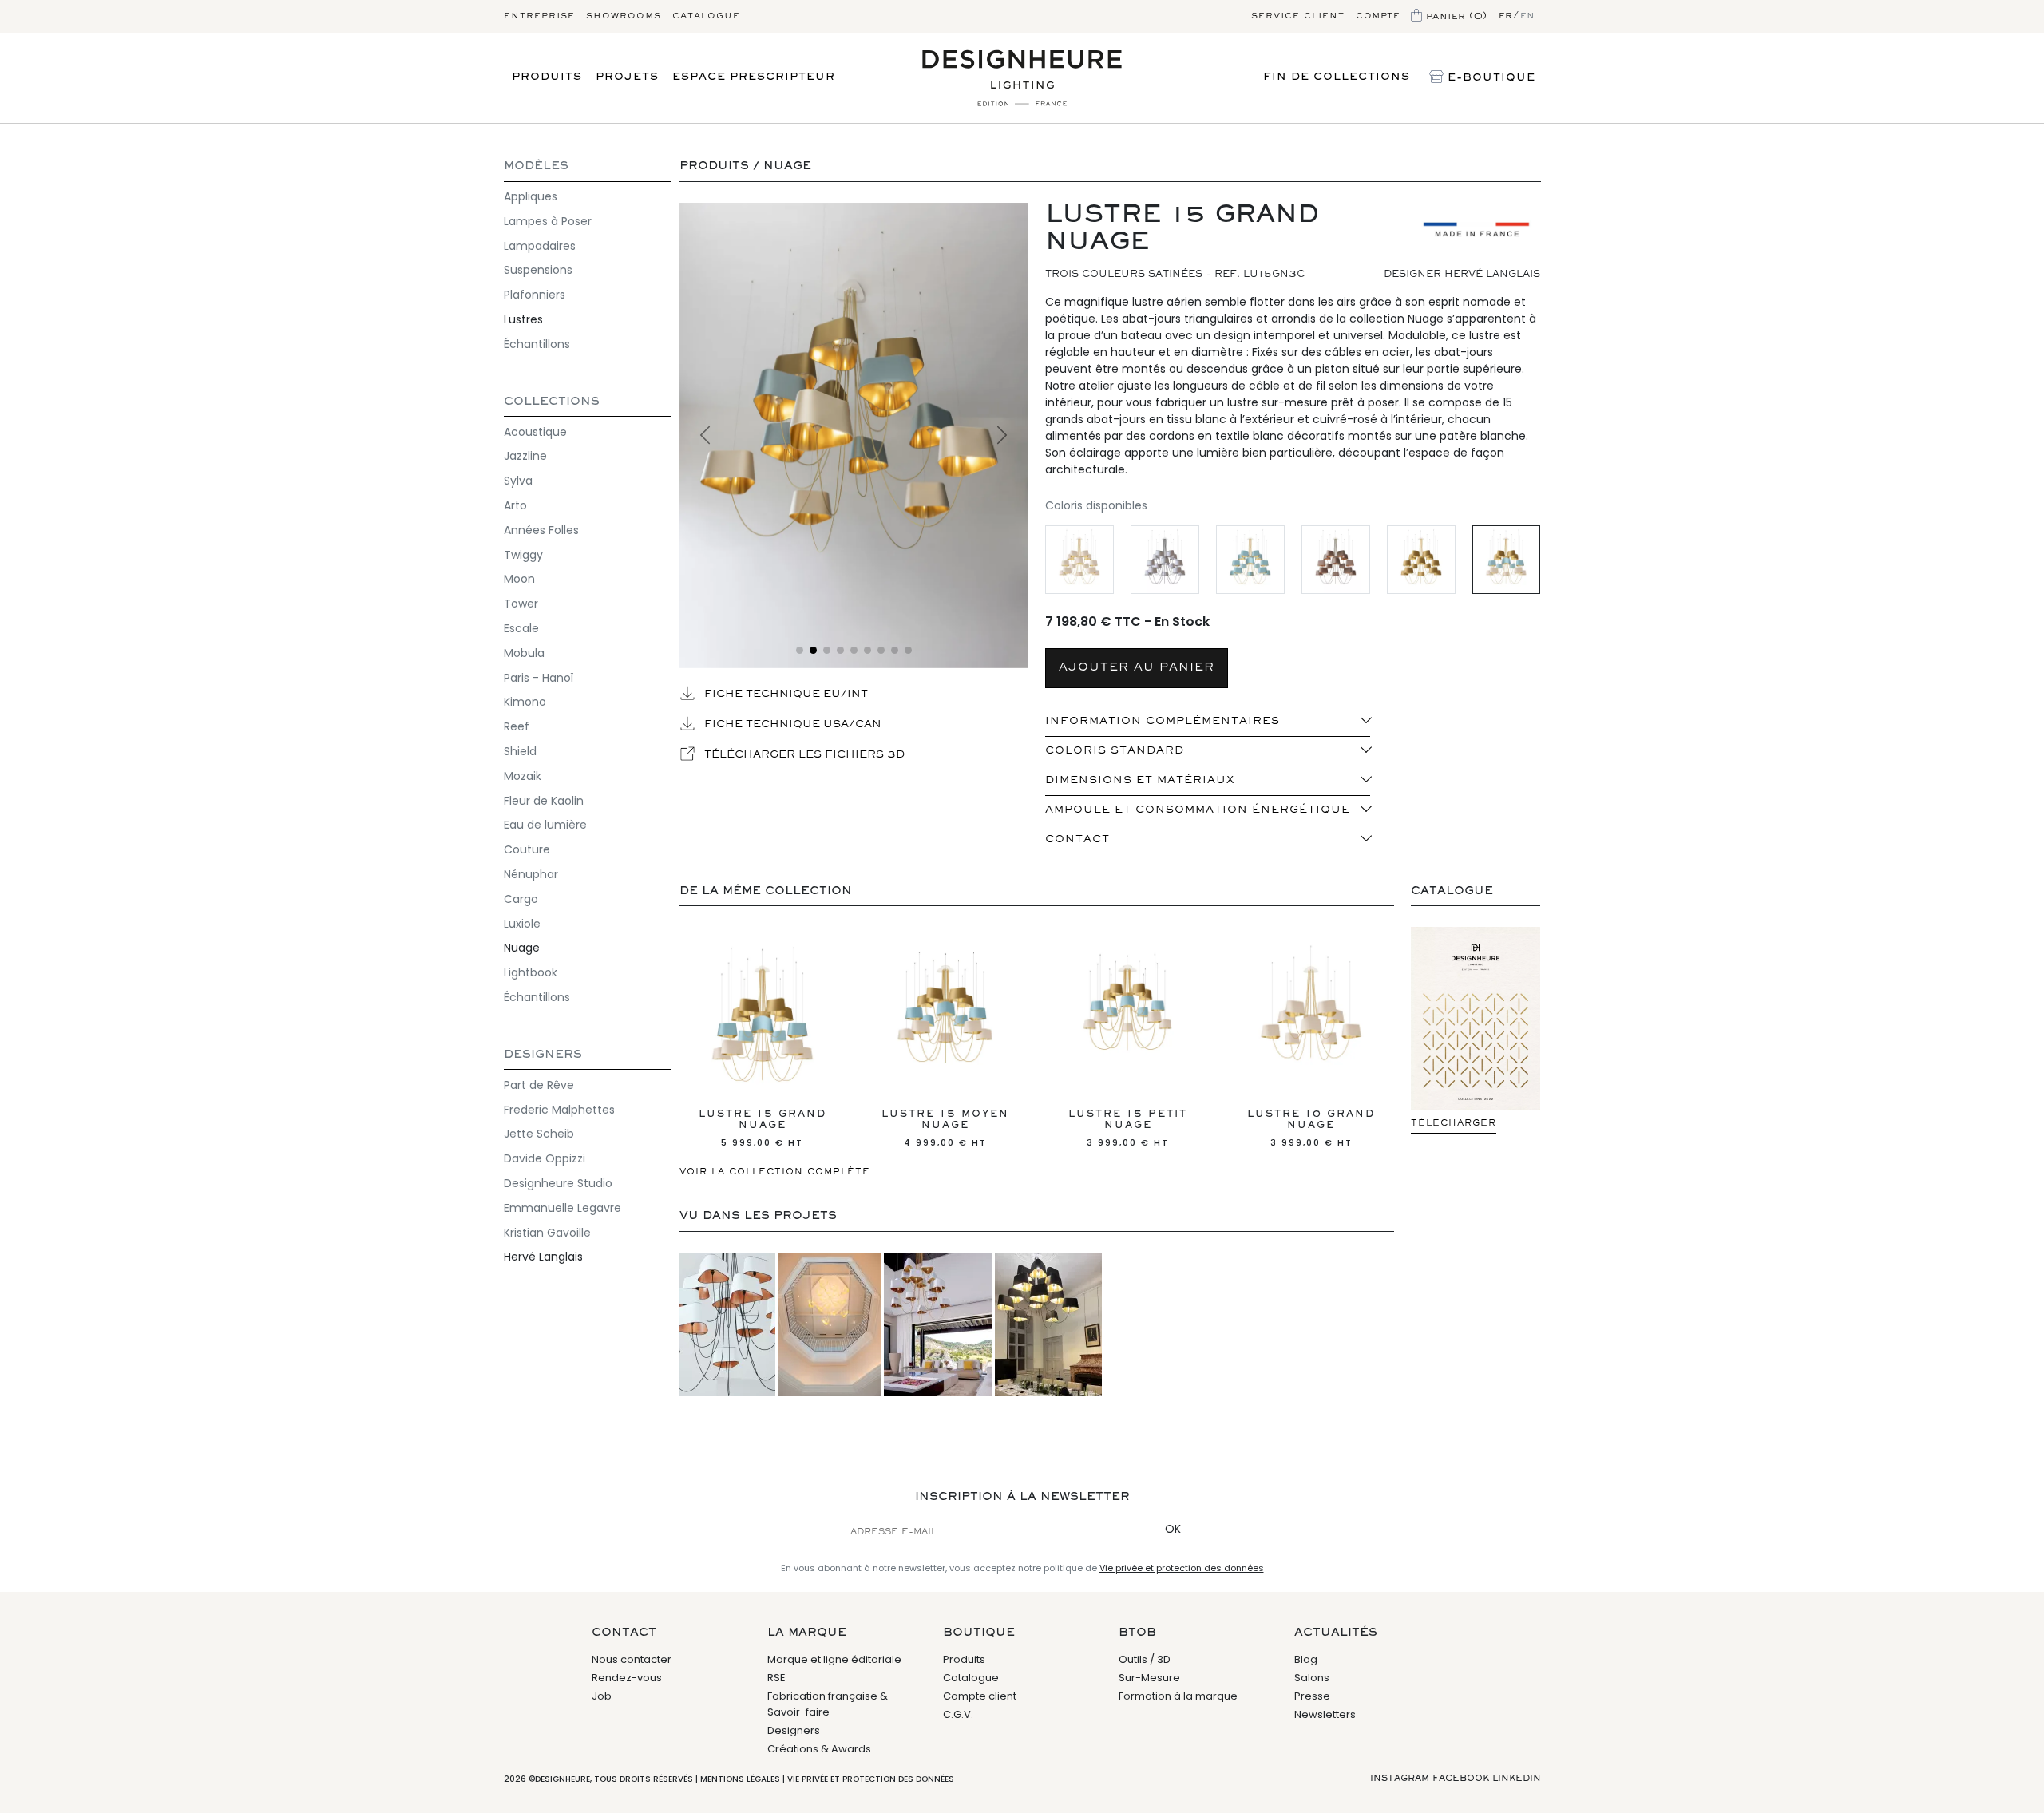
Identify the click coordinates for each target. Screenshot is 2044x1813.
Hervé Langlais (543, 1257)
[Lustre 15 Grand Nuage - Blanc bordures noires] (1165, 560)
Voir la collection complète (775, 1172)
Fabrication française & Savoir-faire (828, 1704)
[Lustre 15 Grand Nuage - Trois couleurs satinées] (1506, 560)
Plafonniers (535, 295)
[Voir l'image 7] (881, 650)
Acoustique (535, 432)
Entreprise (539, 16)
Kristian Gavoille (547, 1233)
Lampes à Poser (548, 221)
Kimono (525, 702)
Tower (521, 604)
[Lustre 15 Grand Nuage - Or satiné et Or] (1421, 560)
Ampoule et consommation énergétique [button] (1198, 810)
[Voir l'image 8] (895, 650)
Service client (1298, 16)
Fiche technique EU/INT (784, 695)
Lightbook (531, 972)
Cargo (521, 899)
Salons (1312, 1678)
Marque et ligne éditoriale (834, 1659)
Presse (1312, 1696)
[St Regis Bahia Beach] (830, 1324)
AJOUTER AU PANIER (1137, 668)
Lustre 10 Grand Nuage (1311, 1129)
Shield (520, 751)
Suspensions (538, 270)
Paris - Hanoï (539, 678)
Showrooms (624, 16)
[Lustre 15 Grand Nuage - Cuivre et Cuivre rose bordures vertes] (1335, 560)
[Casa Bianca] (727, 1324)
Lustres (523, 319)
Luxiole (522, 924)
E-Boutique (1489, 78)
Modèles (536, 166)
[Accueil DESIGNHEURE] (1022, 78)
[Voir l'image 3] (827, 650)
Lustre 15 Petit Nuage (1128, 1129)
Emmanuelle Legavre (562, 1208)
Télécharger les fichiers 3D (803, 755)
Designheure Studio (558, 1183)
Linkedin (1517, 1779)
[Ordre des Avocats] (1048, 1324)
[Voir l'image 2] (854, 435)
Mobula (524, 653)
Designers (543, 1055)
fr (1506, 16)
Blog (1306, 1659)
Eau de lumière (545, 825)
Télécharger (1454, 1123)
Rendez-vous (627, 1678)
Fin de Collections (1337, 77)
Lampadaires (540, 246)
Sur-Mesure (1149, 1678)
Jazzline (525, 456)
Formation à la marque (1178, 1696)
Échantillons (537, 344)
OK (1173, 1529)
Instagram (1400, 1779)
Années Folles (541, 530)
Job (602, 1696)
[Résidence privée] (938, 1324)
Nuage (522, 948)
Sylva (518, 481)
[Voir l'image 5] (854, 650)
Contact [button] (1077, 840)
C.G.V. (958, 1714)
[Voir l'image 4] (840, 650)
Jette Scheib (539, 1134)
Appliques (531, 196)
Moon (519, 579)
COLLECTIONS (552, 402)
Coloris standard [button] (1115, 751)
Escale (521, 628)
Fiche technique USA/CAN (791, 725)
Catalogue (706, 16)
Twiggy (523, 555)
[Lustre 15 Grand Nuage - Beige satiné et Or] (1079, 560)
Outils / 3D (1145, 1659)
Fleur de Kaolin (544, 801)
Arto (515, 505)
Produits (547, 77)
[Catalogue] (1476, 1018)
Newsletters (1325, 1714)
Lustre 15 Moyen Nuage (945, 1129)
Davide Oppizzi (545, 1158)
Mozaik (523, 776)
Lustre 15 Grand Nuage (763, 1129)
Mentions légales (740, 1779)
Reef (517, 726)
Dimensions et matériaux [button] (1140, 781)
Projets (627, 77)
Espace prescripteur (754, 77)
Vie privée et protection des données (1182, 1568)
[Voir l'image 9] (908, 650)
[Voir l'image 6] (868, 650)
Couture (527, 849)
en (1528, 16)
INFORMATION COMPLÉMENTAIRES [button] (1163, 722)
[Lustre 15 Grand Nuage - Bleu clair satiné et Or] (1250, 560)
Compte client (980, 1696)
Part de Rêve (539, 1085)
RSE (776, 1678)
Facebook (1461, 1779)
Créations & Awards (819, 1749)
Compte (1378, 16)
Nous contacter (632, 1659)
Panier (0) (1455, 16)
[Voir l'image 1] (800, 650)
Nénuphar (531, 874)
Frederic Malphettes (559, 1110)
